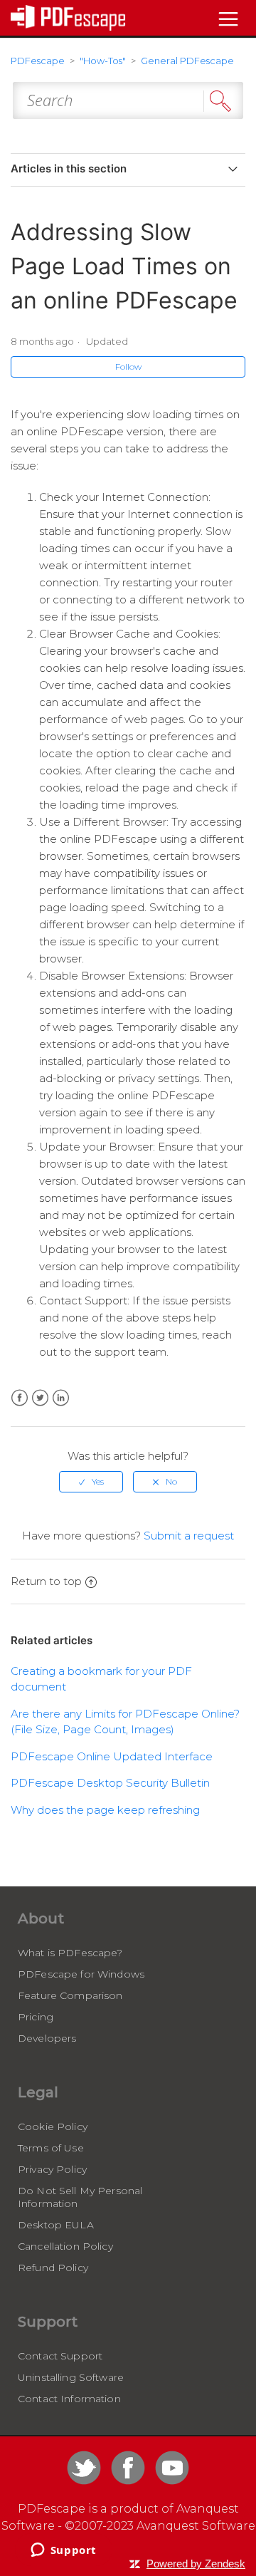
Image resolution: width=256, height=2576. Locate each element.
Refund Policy (53, 2268)
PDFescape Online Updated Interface (112, 1756)
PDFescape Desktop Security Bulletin (110, 1783)
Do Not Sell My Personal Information (80, 2197)
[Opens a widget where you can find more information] (63, 2551)
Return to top (46, 1581)
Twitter (40, 1398)
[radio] (91, 1482)
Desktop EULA (56, 2225)
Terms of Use (51, 2148)
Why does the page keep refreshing (105, 1810)
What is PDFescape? (70, 1953)
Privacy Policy (52, 2169)
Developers (47, 2038)
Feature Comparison (70, 1995)
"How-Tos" (103, 61)
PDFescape (38, 61)
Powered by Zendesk (196, 2564)
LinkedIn (61, 1398)
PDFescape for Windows (81, 1974)
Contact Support (60, 2356)
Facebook (20, 1398)
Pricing (36, 2017)
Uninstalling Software (71, 2377)
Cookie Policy (53, 2126)
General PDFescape (187, 61)
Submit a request (189, 1536)
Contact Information (69, 2399)
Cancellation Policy (65, 2246)
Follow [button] (128, 367)
